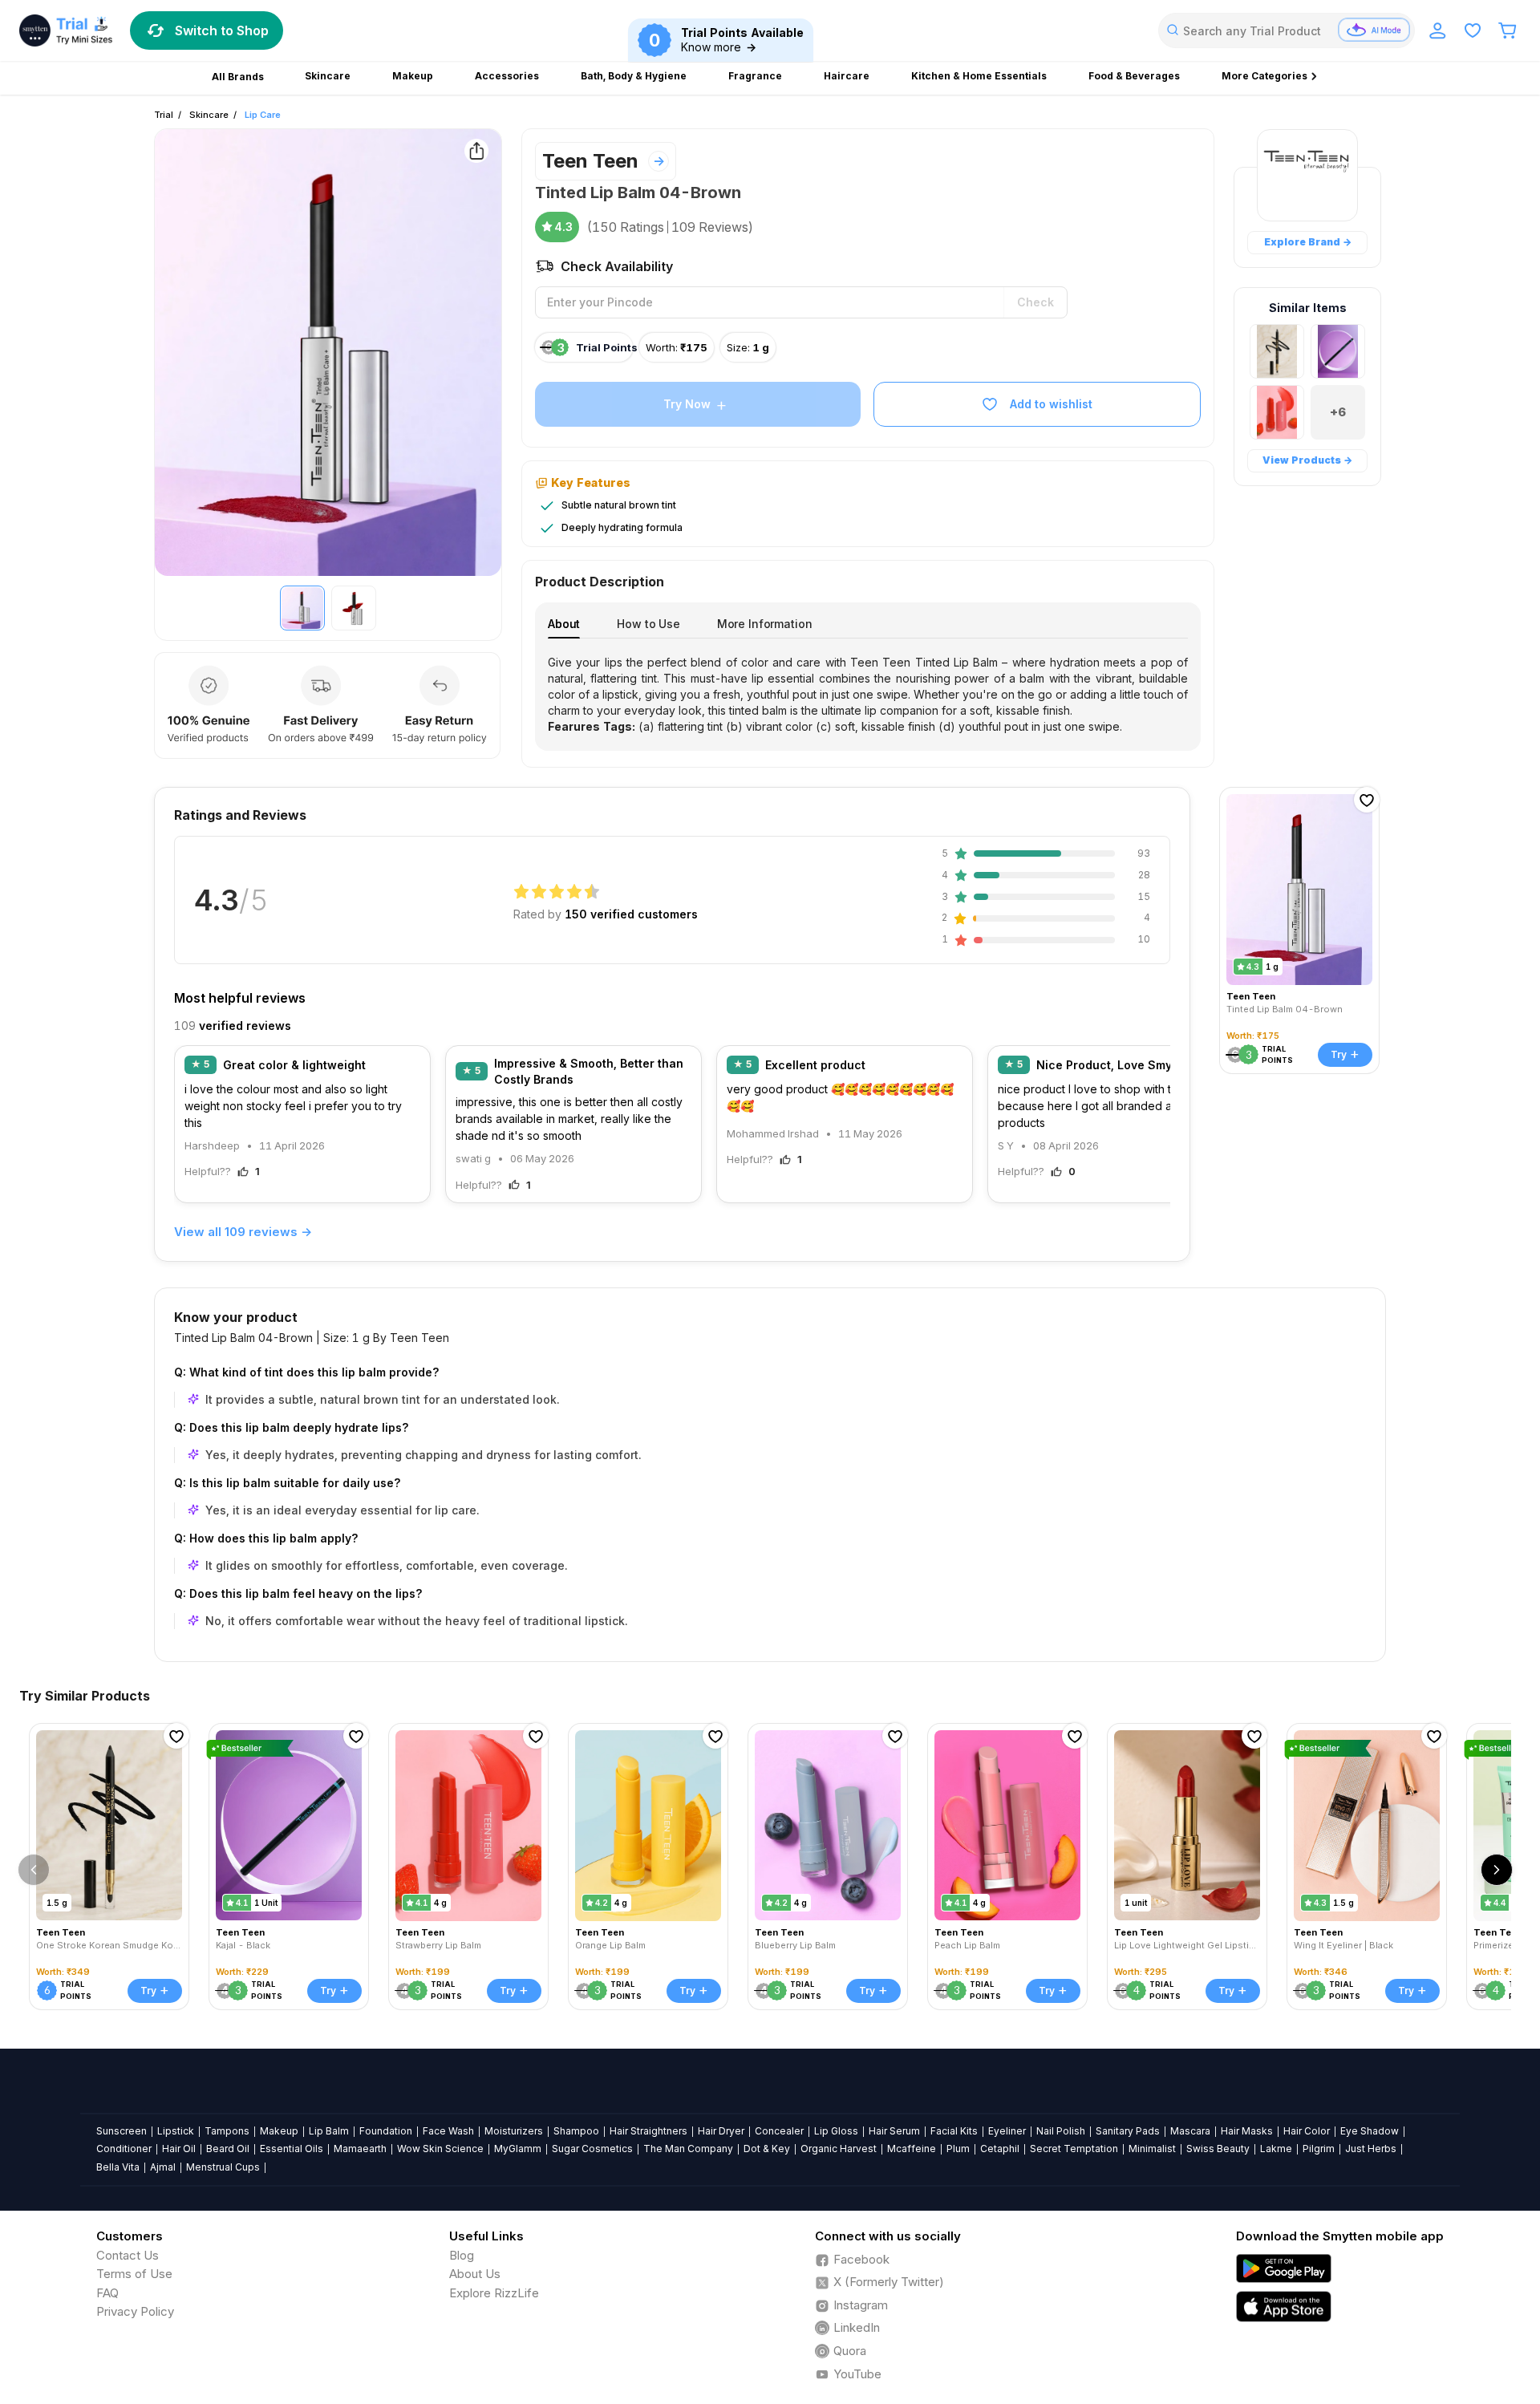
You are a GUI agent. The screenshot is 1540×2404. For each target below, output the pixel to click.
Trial (164, 115)
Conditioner (124, 2149)
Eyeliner (1007, 2131)
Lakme (1276, 2149)
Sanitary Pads (1128, 2131)
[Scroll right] (1497, 1870)
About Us (475, 2274)
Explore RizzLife (494, 2293)
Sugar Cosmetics (592, 2149)
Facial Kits (954, 2131)
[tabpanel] (868, 695)
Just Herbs (1371, 2149)
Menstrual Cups (223, 2167)
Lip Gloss (836, 2131)
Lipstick (176, 2131)
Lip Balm (329, 2131)
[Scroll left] (34, 1870)
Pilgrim (1319, 2149)
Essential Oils (292, 2149)
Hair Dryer (721, 2131)
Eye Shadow (1370, 2131)
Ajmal (163, 2167)
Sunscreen (122, 2131)
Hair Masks (1247, 2131)
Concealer (779, 2131)
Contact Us (128, 2255)
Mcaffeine (912, 2149)
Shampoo (576, 2131)
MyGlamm (518, 2149)
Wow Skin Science (440, 2149)
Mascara (1190, 2131)
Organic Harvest (839, 2149)
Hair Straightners (648, 2131)
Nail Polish (1061, 2131)
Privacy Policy (135, 2311)
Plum (958, 2149)
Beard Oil (228, 2149)
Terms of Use (134, 2274)
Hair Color (1307, 2131)
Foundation (386, 2131)
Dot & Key (767, 2149)
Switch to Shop (222, 30)
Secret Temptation (1074, 2149)
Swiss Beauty (1218, 2149)
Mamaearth (360, 2149)
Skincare (209, 115)
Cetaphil (1000, 2149)
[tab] (564, 624)
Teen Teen (590, 161)
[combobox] (1287, 30)
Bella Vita (118, 2167)
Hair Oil (179, 2149)
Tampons (227, 2131)
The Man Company (688, 2149)
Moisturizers (514, 2131)
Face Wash (448, 2131)
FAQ (107, 2293)
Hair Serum (894, 2131)
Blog (462, 2255)
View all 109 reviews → (243, 1232)
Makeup (279, 2131)
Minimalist (1152, 2149)
